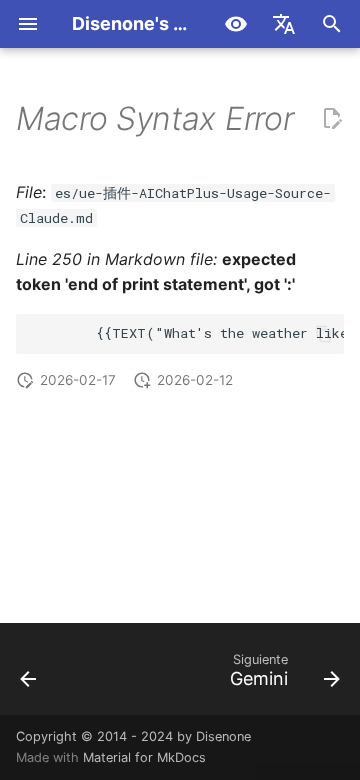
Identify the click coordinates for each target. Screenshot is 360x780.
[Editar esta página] (332, 119)
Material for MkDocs (144, 757)
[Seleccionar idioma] (284, 24)
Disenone (223, 736)
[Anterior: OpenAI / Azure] (29, 675)
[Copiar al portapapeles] (324, 334)
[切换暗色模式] (236, 24)
